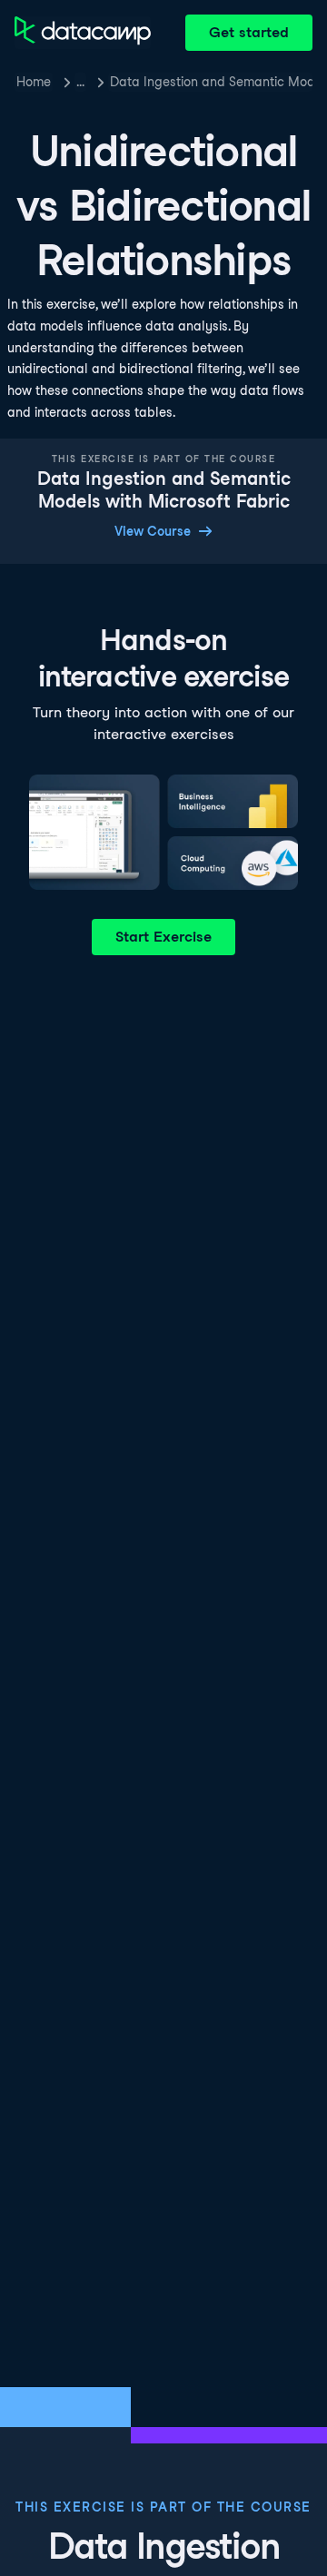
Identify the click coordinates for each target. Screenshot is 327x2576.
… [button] (80, 82)
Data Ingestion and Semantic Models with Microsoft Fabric (211, 82)
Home (34, 82)
